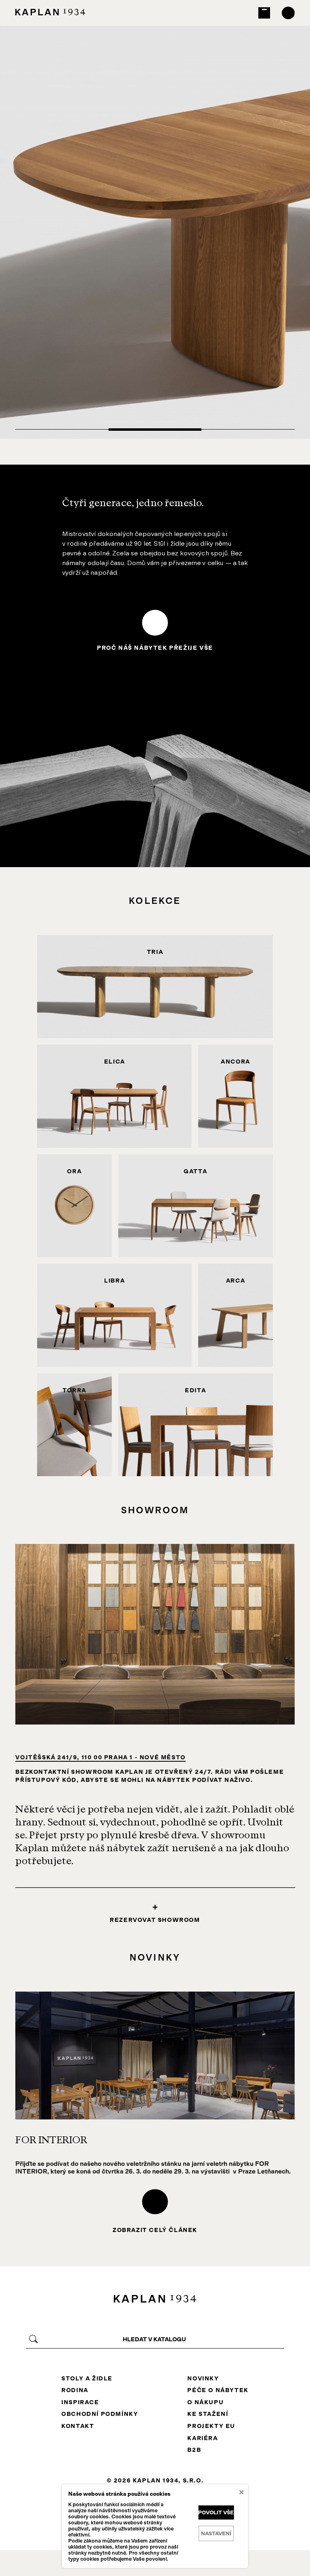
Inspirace (80, 2402)
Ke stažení (208, 2414)
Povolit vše (216, 2512)
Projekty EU (211, 2426)
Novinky (203, 2378)
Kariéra (202, 2438)
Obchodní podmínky (100, 2414)
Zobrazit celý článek (155, 2230)
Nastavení (216, 2533)
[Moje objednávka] (264, 13)
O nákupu (205, 2402)
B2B (194, 2450)
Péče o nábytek (218, 2390)
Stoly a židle (87, 2378)
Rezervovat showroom (155, 1920)
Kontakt (78, 2426)
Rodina (75, 2390)
